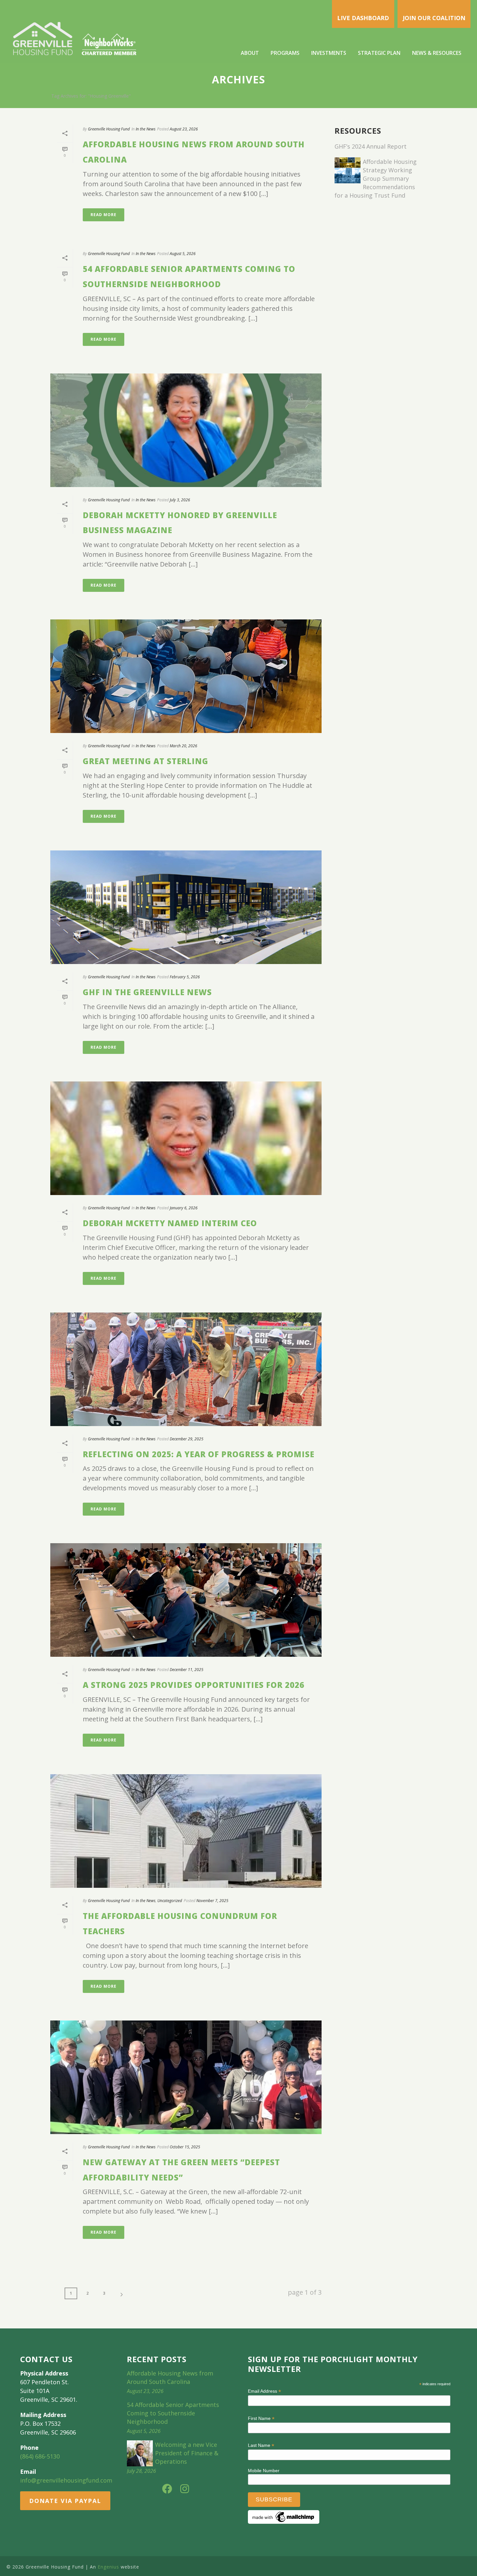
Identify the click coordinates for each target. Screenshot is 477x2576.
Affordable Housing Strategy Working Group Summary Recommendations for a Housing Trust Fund (376, 178)
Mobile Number (264, 2471)
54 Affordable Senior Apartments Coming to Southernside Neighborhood (173, 2413)
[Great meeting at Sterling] (186, 676)
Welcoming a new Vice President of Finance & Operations (187, 2453)
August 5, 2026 (183, 254)
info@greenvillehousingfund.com (66, 2480)
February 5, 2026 (185, 977)
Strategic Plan (379, 53)
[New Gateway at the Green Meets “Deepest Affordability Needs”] (186, 2077)
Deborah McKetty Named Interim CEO (170, 1223)
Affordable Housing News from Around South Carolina (170, 2377)
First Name (261, 2418)
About (250, 53)
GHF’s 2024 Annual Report (371, 146)
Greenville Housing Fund (109, 129)
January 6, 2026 (184, 1208)
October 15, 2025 (185, 2147)
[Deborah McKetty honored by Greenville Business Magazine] (186, 430)
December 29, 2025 (187, 1439)
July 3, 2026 (180, 500)
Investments (329, 53)
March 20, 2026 (183, 746)
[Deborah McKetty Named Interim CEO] (186, 1138)
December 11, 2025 (187, 1670)
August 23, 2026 (184, 129)
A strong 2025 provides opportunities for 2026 (194, 1685)
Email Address (264, 2391)
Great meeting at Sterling (146, 761)
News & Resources (437, 53)
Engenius (108, 2567)
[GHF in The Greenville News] (186, 907)
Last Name (261, 2445)
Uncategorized (170, 1901)
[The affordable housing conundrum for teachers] (186, 1831)
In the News (146, 129)
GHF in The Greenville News (147, 992)
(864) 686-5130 (40, 2456)
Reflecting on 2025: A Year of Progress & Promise (199, 1454)
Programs (285, 53)
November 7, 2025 (212, 1901)
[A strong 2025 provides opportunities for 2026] (186, 1600)
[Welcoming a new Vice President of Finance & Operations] (140, 2453)
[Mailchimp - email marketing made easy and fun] (284, 2517)
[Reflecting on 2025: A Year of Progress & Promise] (186, 1369)
